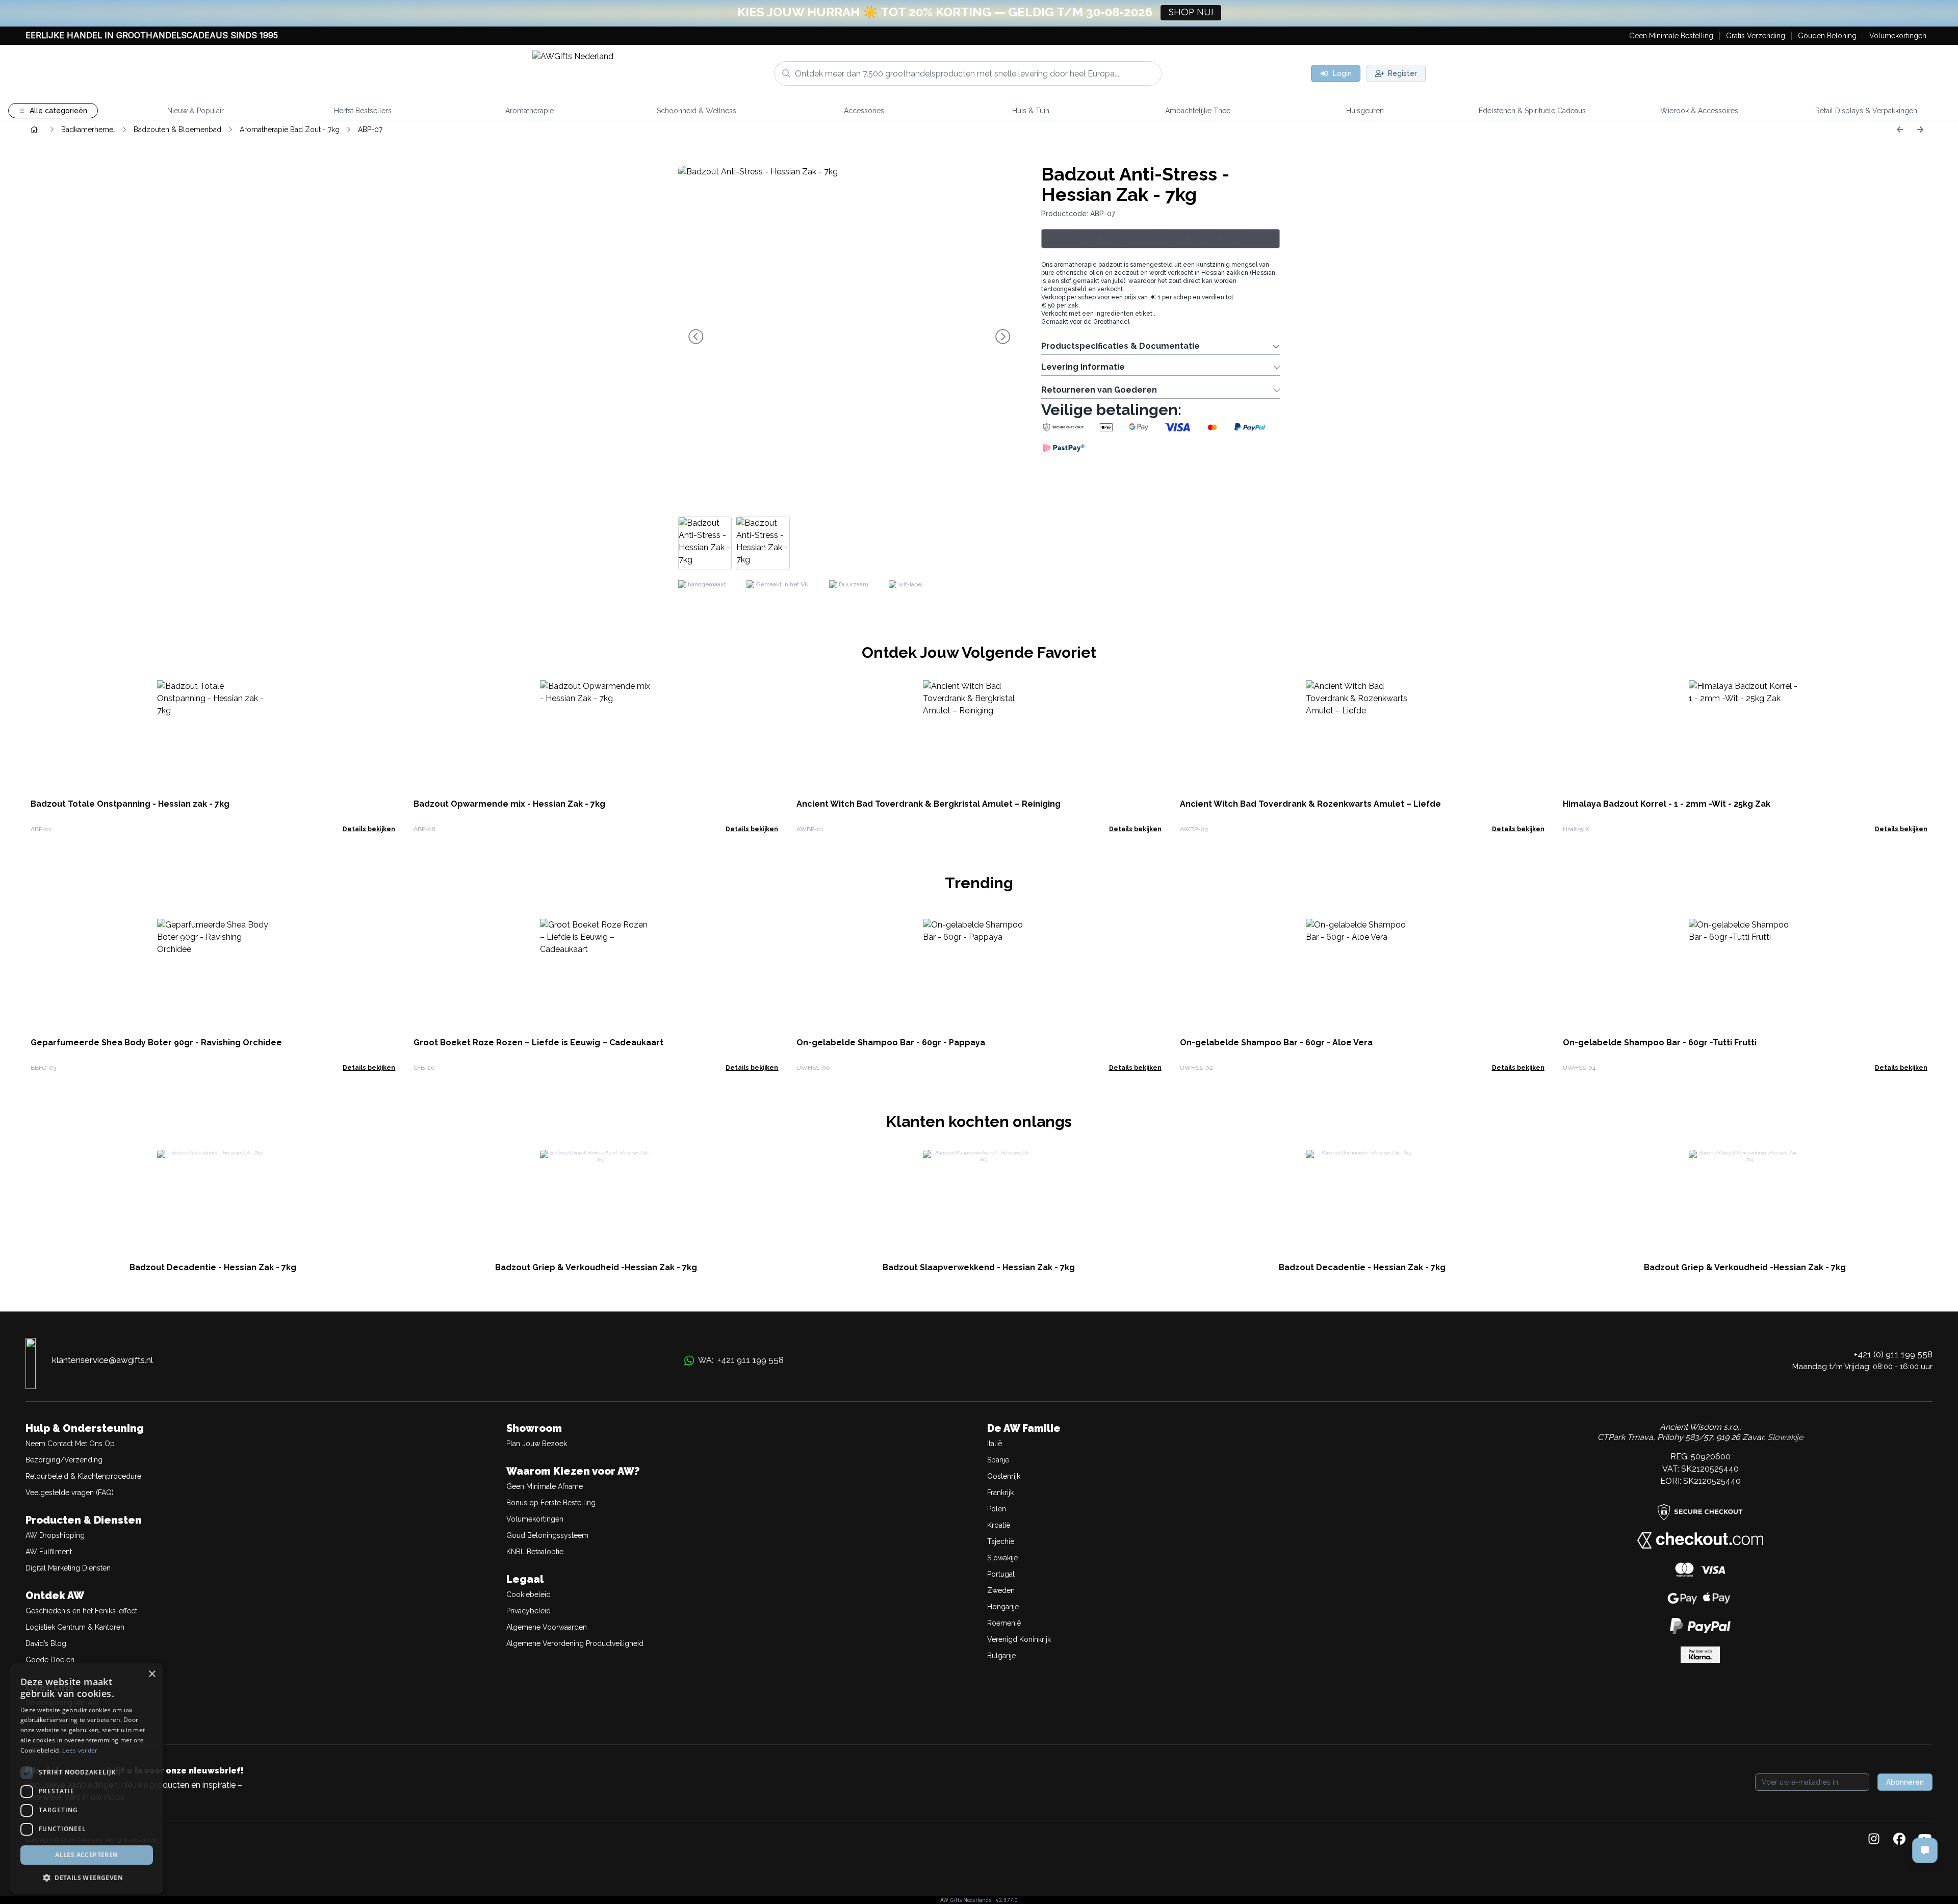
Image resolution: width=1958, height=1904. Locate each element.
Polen (997, 1509)
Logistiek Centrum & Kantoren (75, 1627)
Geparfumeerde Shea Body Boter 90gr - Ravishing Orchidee (156, 1043)
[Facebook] (1899, 1840)
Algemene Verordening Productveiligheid (575, 1643)
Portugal (1001, 1574)
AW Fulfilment (49, 1552)
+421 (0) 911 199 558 (1893, 1354)
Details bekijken (369, 829)
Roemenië (1004, 1623)
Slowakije (1002, 1558)
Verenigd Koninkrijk (1019, 1639)
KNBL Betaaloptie (535, 1552)
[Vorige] (1900, 130)
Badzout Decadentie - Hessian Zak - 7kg (213, 1267)
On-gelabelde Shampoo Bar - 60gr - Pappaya (891, 1043)
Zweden (1001, 1590)
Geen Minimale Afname (545, 1486)
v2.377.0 (1007, 1900)
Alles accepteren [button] (86, 1855)
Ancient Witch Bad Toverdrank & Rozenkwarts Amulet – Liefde (1310, 804)
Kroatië (999, 1525)
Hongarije (1003, 1607)
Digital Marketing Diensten (68, 1568)
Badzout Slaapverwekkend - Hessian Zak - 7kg (979, 1267)
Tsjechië (1001, 1541)
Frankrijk (1000, 1493)
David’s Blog (46, 1643)
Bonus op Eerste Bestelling (551, 1503)
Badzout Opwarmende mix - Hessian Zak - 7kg (509, 804)
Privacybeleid (529, 1611)
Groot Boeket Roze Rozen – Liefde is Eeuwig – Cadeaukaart (538, 1043)
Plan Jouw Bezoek (537, 1444)
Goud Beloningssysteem (547, 1535)
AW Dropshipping (55, 1535)
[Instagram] (1874, 1840)
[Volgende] (1920, 130)
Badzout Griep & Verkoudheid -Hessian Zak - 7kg (596, 1267)
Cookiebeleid (529, 1594)
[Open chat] (1925, 1850)
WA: (741, 1360)
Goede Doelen (50, 1660)
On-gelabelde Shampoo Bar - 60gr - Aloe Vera (1276, 1043)
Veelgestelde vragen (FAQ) (70, 1493)
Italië (995, 1444)
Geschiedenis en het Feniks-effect (81, 1611)
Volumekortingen (535, 1519)
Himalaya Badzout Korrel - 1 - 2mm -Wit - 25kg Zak (1667, 804)
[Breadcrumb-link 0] (34, 130)
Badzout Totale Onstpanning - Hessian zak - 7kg (130, 804)
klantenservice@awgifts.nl (102, 1360)
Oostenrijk (1004, 1476)
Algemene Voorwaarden (547, 1627)
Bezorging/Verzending (64, 1460)
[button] (87, 1877)
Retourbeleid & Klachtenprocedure (83, 1476)
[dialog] (87, 1779)
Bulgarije (1001, 1656)
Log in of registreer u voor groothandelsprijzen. (1161, 239)
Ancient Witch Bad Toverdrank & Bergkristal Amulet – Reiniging (929, 804)
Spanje (998, 1460)
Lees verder (80, 1750)
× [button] (152, 1674)
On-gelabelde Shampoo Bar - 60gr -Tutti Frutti (1660, 1043)
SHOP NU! (1191, 13)
